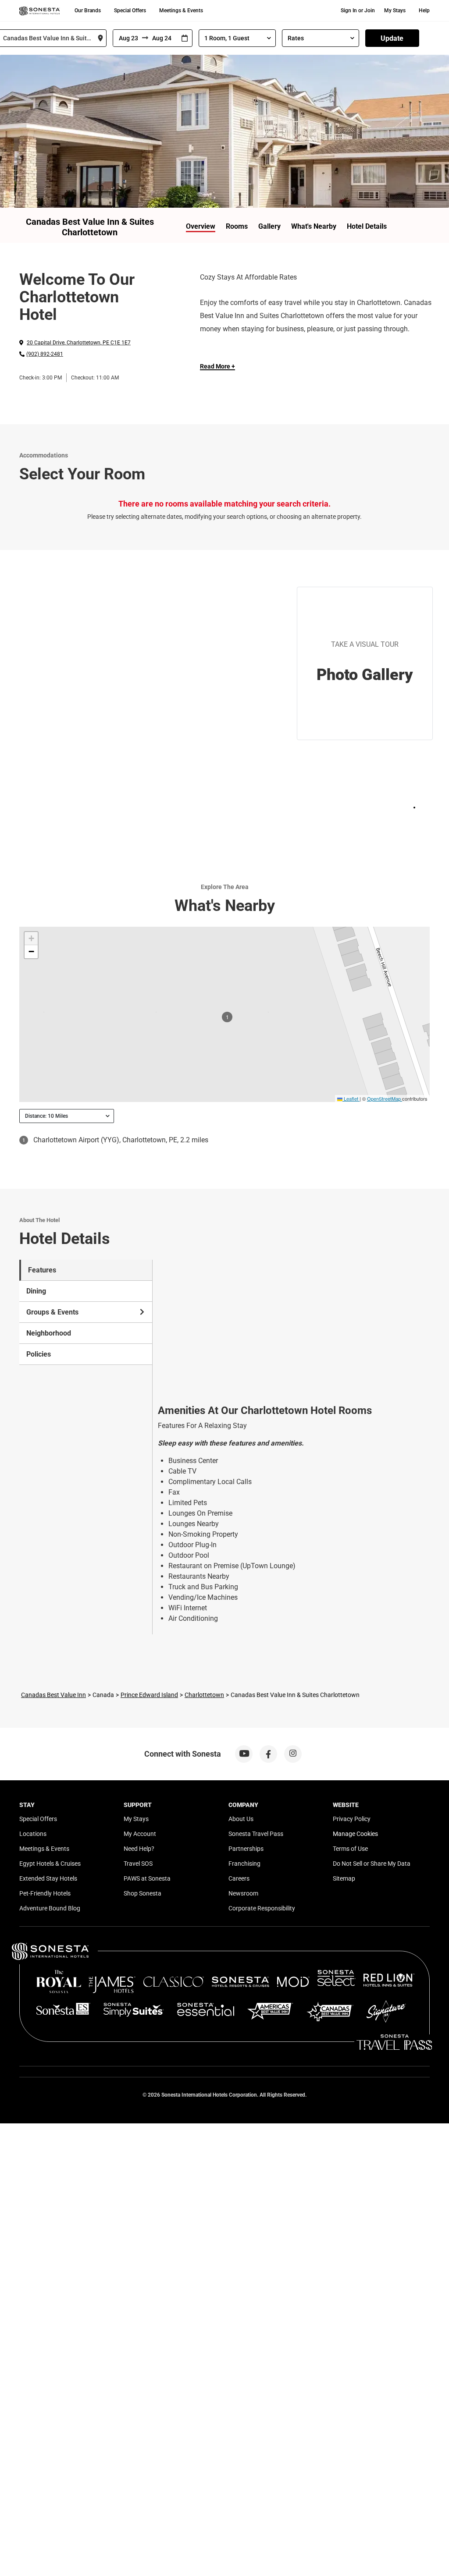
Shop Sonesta (143, 1893)
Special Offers (130, 11)
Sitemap (344, 1878)
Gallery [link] (269, 226)
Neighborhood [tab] (49, 1333)
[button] (31, 939)
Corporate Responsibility (262, 1908)
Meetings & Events (181, 11)
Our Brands (88, 11)
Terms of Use (350, 1849)
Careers (239, 1878)
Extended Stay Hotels (48, 1878)
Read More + (217, 366)
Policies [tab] (39, 1354)
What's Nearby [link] (314, 226)
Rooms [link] (237, 226)
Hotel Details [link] (367, 226)
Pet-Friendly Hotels (45, 1893)
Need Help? (139, 1849)
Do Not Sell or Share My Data (372, 1864)
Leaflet (350, 1098)
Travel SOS (138, 1864)
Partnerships (246, 1849)
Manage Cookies (355, 1834)
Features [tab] (42, 1270)
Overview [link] (201, 226)
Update (392, 38)
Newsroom (243, 1893)
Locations (33, 1834)
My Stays (395, 11)
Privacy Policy (352, 1819)
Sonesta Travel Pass (256, 1834)
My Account (140, 1834)
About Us (241, 1819)
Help (424, 11)
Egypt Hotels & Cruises (50, 1864)
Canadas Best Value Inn (53, 1695)
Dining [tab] (36, 1291)
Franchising (244, 1864)
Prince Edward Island (149, 1695)
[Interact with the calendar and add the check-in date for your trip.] (185, 38)
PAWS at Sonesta (147, 1878)
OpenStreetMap (384, 1098)
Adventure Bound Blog (50, 1908)
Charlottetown (204, 1695)
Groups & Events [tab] (52, 1312)
